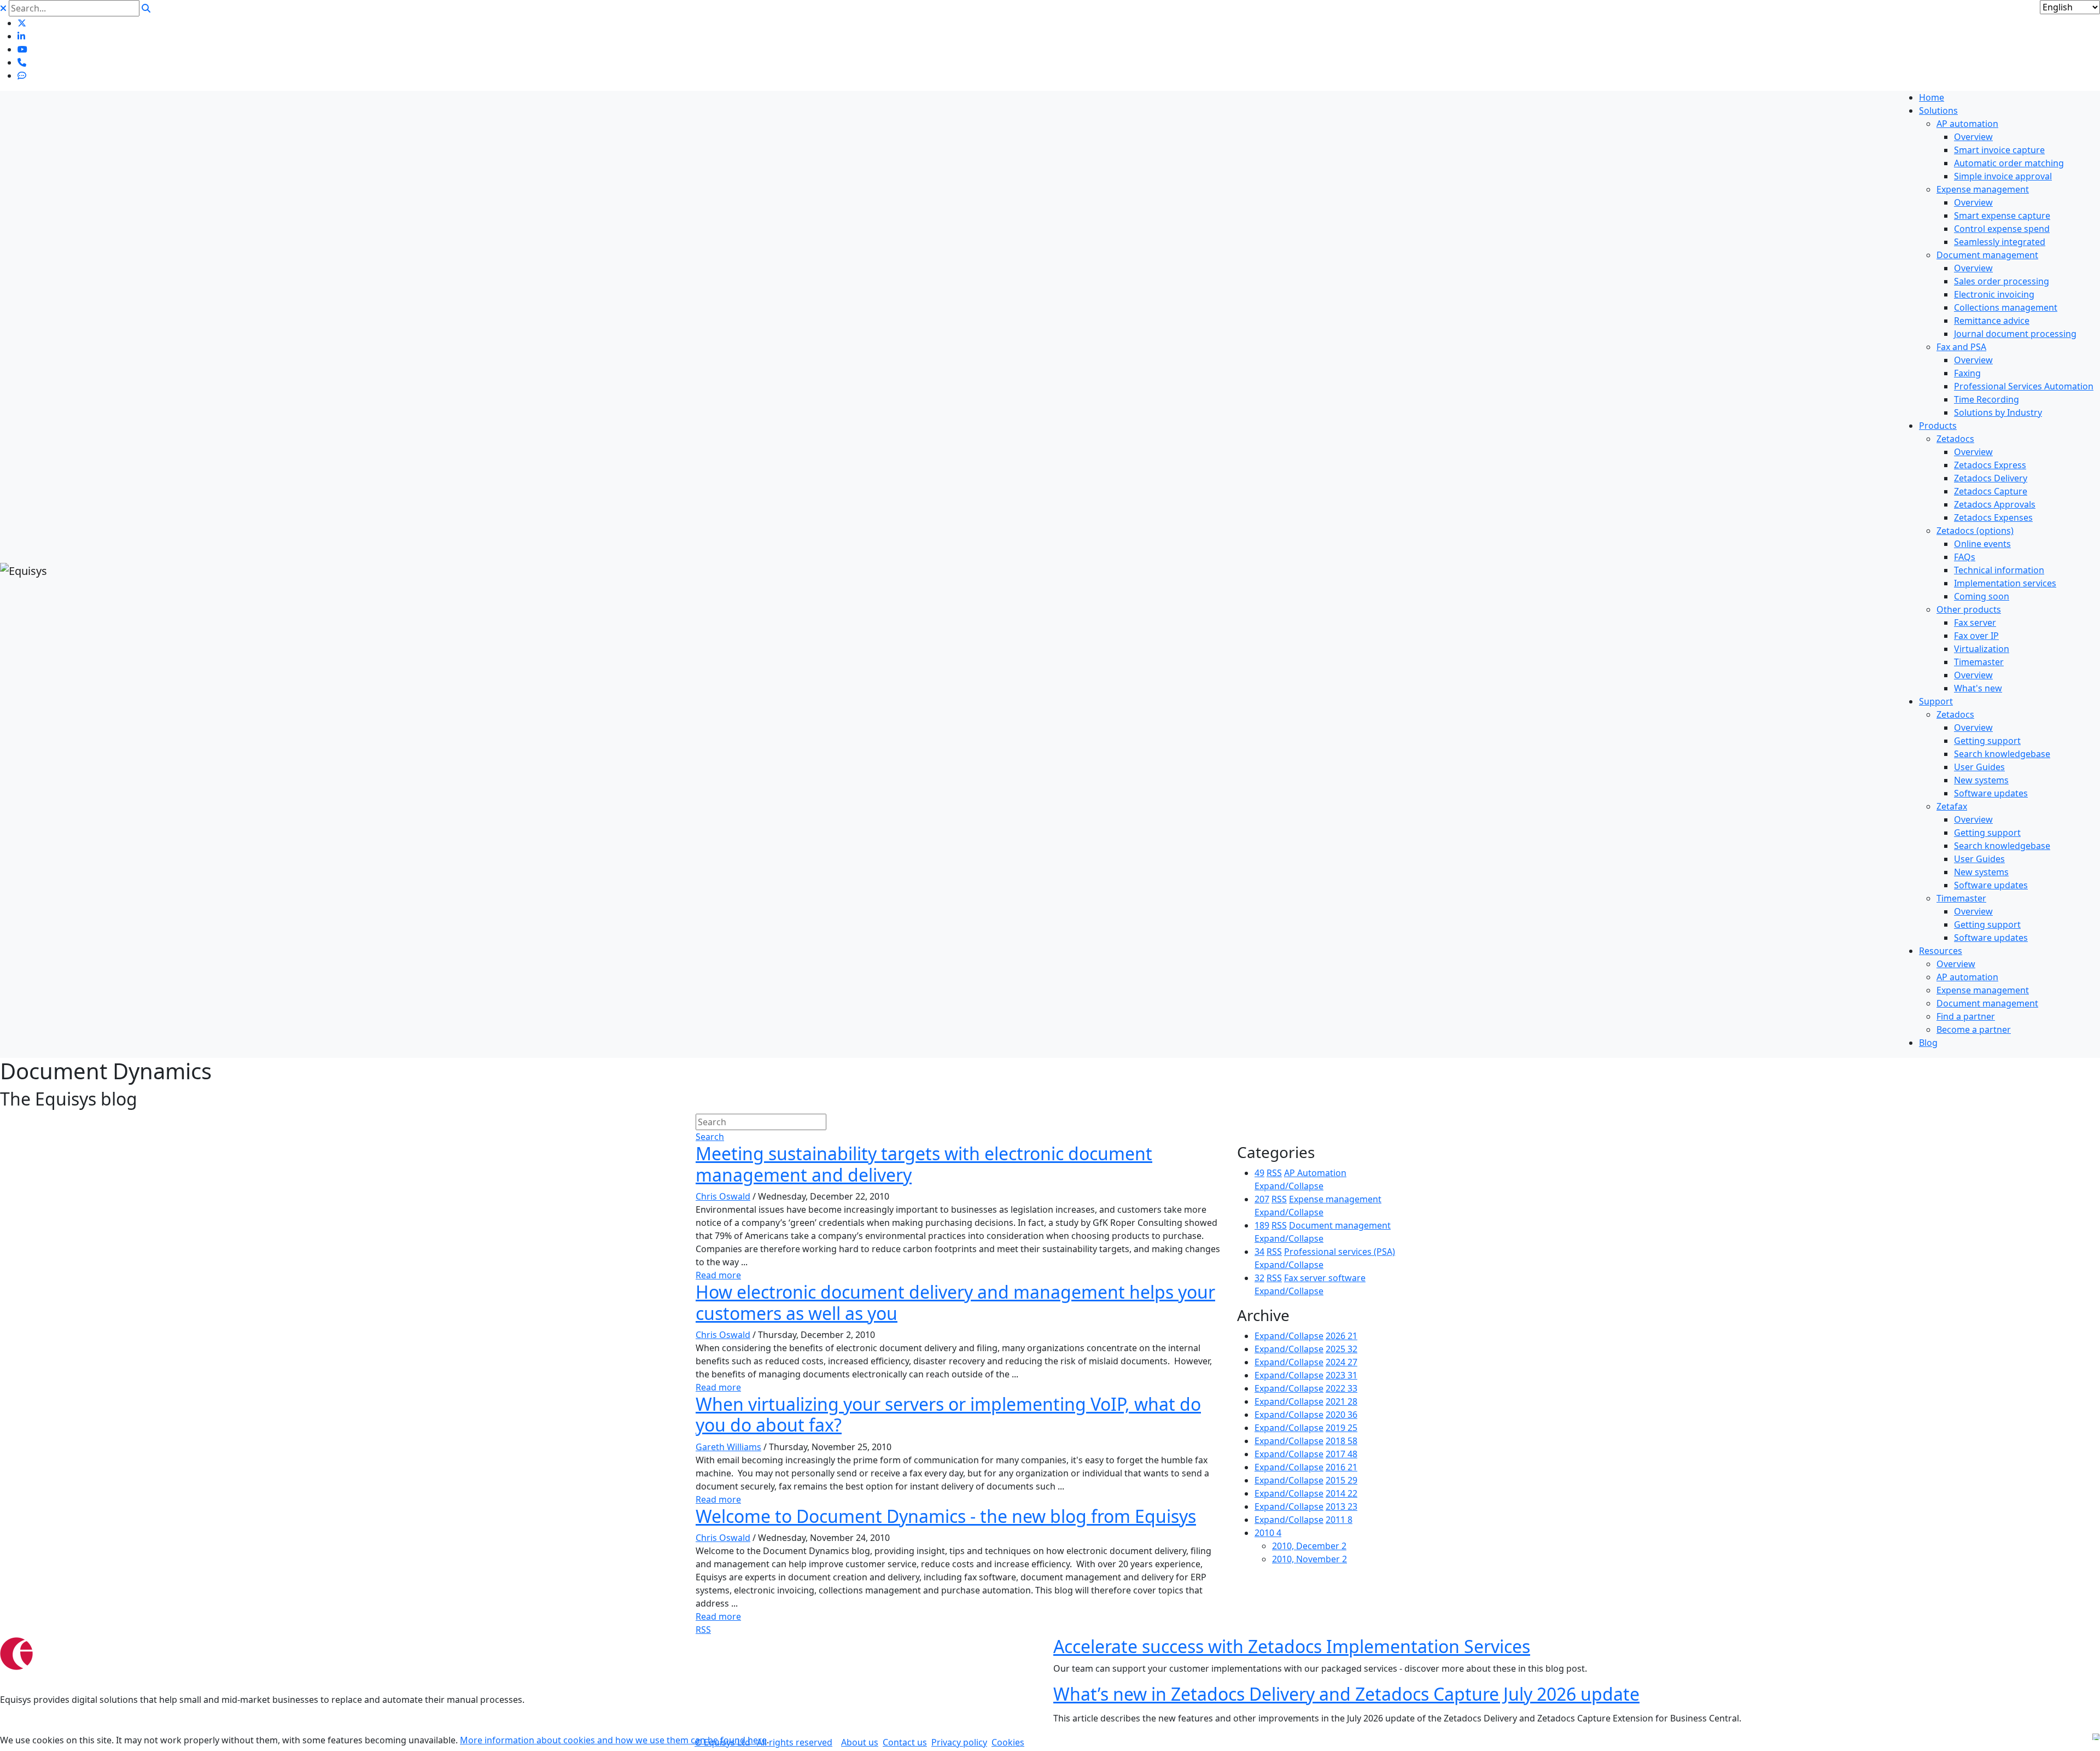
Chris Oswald (723, 1196)
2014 (1341, 1493)
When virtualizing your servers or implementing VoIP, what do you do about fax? (948, 1414)
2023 (1341, 1375)
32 (1259, 1278)
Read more (718, 1275)
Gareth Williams (728, 1447)
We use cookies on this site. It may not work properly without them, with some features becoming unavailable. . (384, 1740)
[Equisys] (24, 570)
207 (1262, 1199)
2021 (1341, 1401)
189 (1262, 1225)
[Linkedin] (21, 36)
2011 (1339, 1520)
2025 (1341, 1349)
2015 (1341, 1480)
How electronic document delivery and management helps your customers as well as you (955, 1302)
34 (1259, 1252)
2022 (1341, 1388)
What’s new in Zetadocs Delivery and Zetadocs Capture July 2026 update (1346, 1694)
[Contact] (22, 62)
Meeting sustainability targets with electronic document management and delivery (924, 1164)
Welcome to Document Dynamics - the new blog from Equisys (946, 1516)
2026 (1341, 1336)
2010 (1268, 1533)
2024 (1341, 1362)
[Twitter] (22, 23)
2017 (1341, 1454)
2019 (1341, 1428)
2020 (1341, 1415)
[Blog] (22, 75)
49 (1259, 1173)
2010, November (1309, 1559)
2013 (1341, 1506)
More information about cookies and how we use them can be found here (613, 1740)
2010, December (1309, 1546)
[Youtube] (22, 49)
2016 (1341, 1467)
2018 (1341, 1441)
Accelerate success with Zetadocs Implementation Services (1292, 1646)
